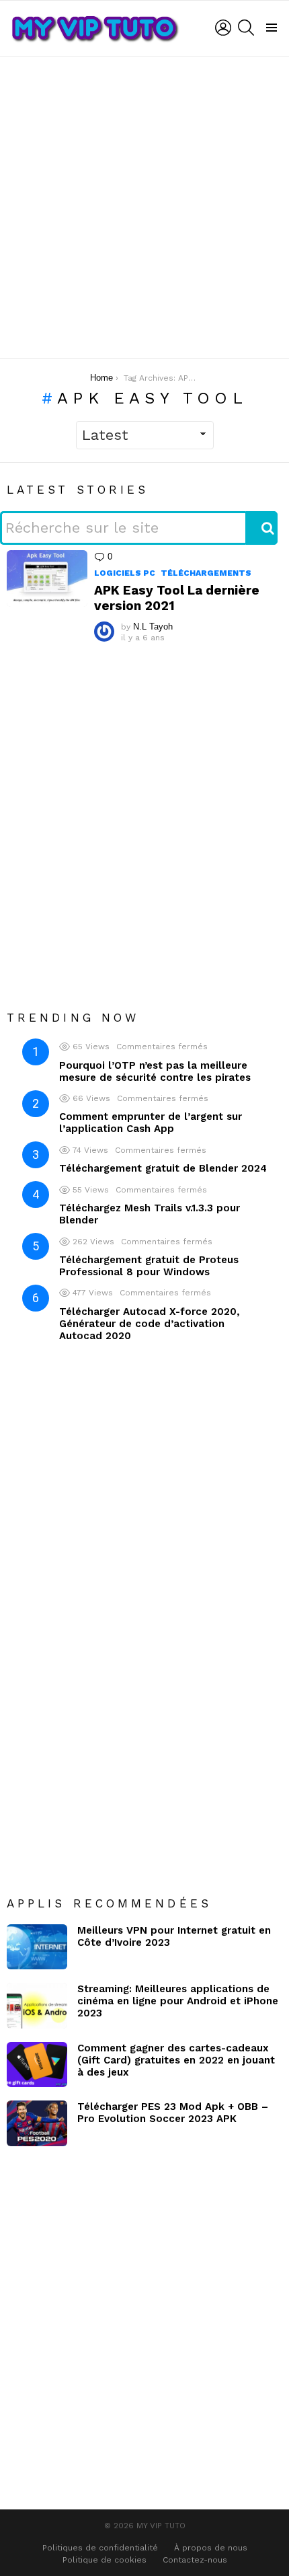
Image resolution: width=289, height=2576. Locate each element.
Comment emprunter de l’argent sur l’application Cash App (151, 1123)
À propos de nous (211, 2548)
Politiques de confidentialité (100, 2548)
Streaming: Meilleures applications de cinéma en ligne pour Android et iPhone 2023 (178, 2001)
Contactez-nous (195, 2560)
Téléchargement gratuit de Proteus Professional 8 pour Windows (149, 1266)
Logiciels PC (125, 573)
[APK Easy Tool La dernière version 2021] (47, 578)
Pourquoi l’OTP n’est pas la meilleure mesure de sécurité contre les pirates (155, 1071)
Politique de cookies (105, 2560)
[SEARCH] (246, 28)
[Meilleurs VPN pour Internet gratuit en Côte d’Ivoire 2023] (37, 1947)
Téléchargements (206, 573)
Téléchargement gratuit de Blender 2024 (163, 1168)
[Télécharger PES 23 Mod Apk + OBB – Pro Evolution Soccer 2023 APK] (37, 2123)
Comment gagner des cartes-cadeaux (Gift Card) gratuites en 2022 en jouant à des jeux (176, 2060)
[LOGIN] (223, 28)
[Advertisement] (144, 207)
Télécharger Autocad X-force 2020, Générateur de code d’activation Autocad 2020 (150, 1324)
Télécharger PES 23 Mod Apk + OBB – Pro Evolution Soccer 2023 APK (173, 2113)
